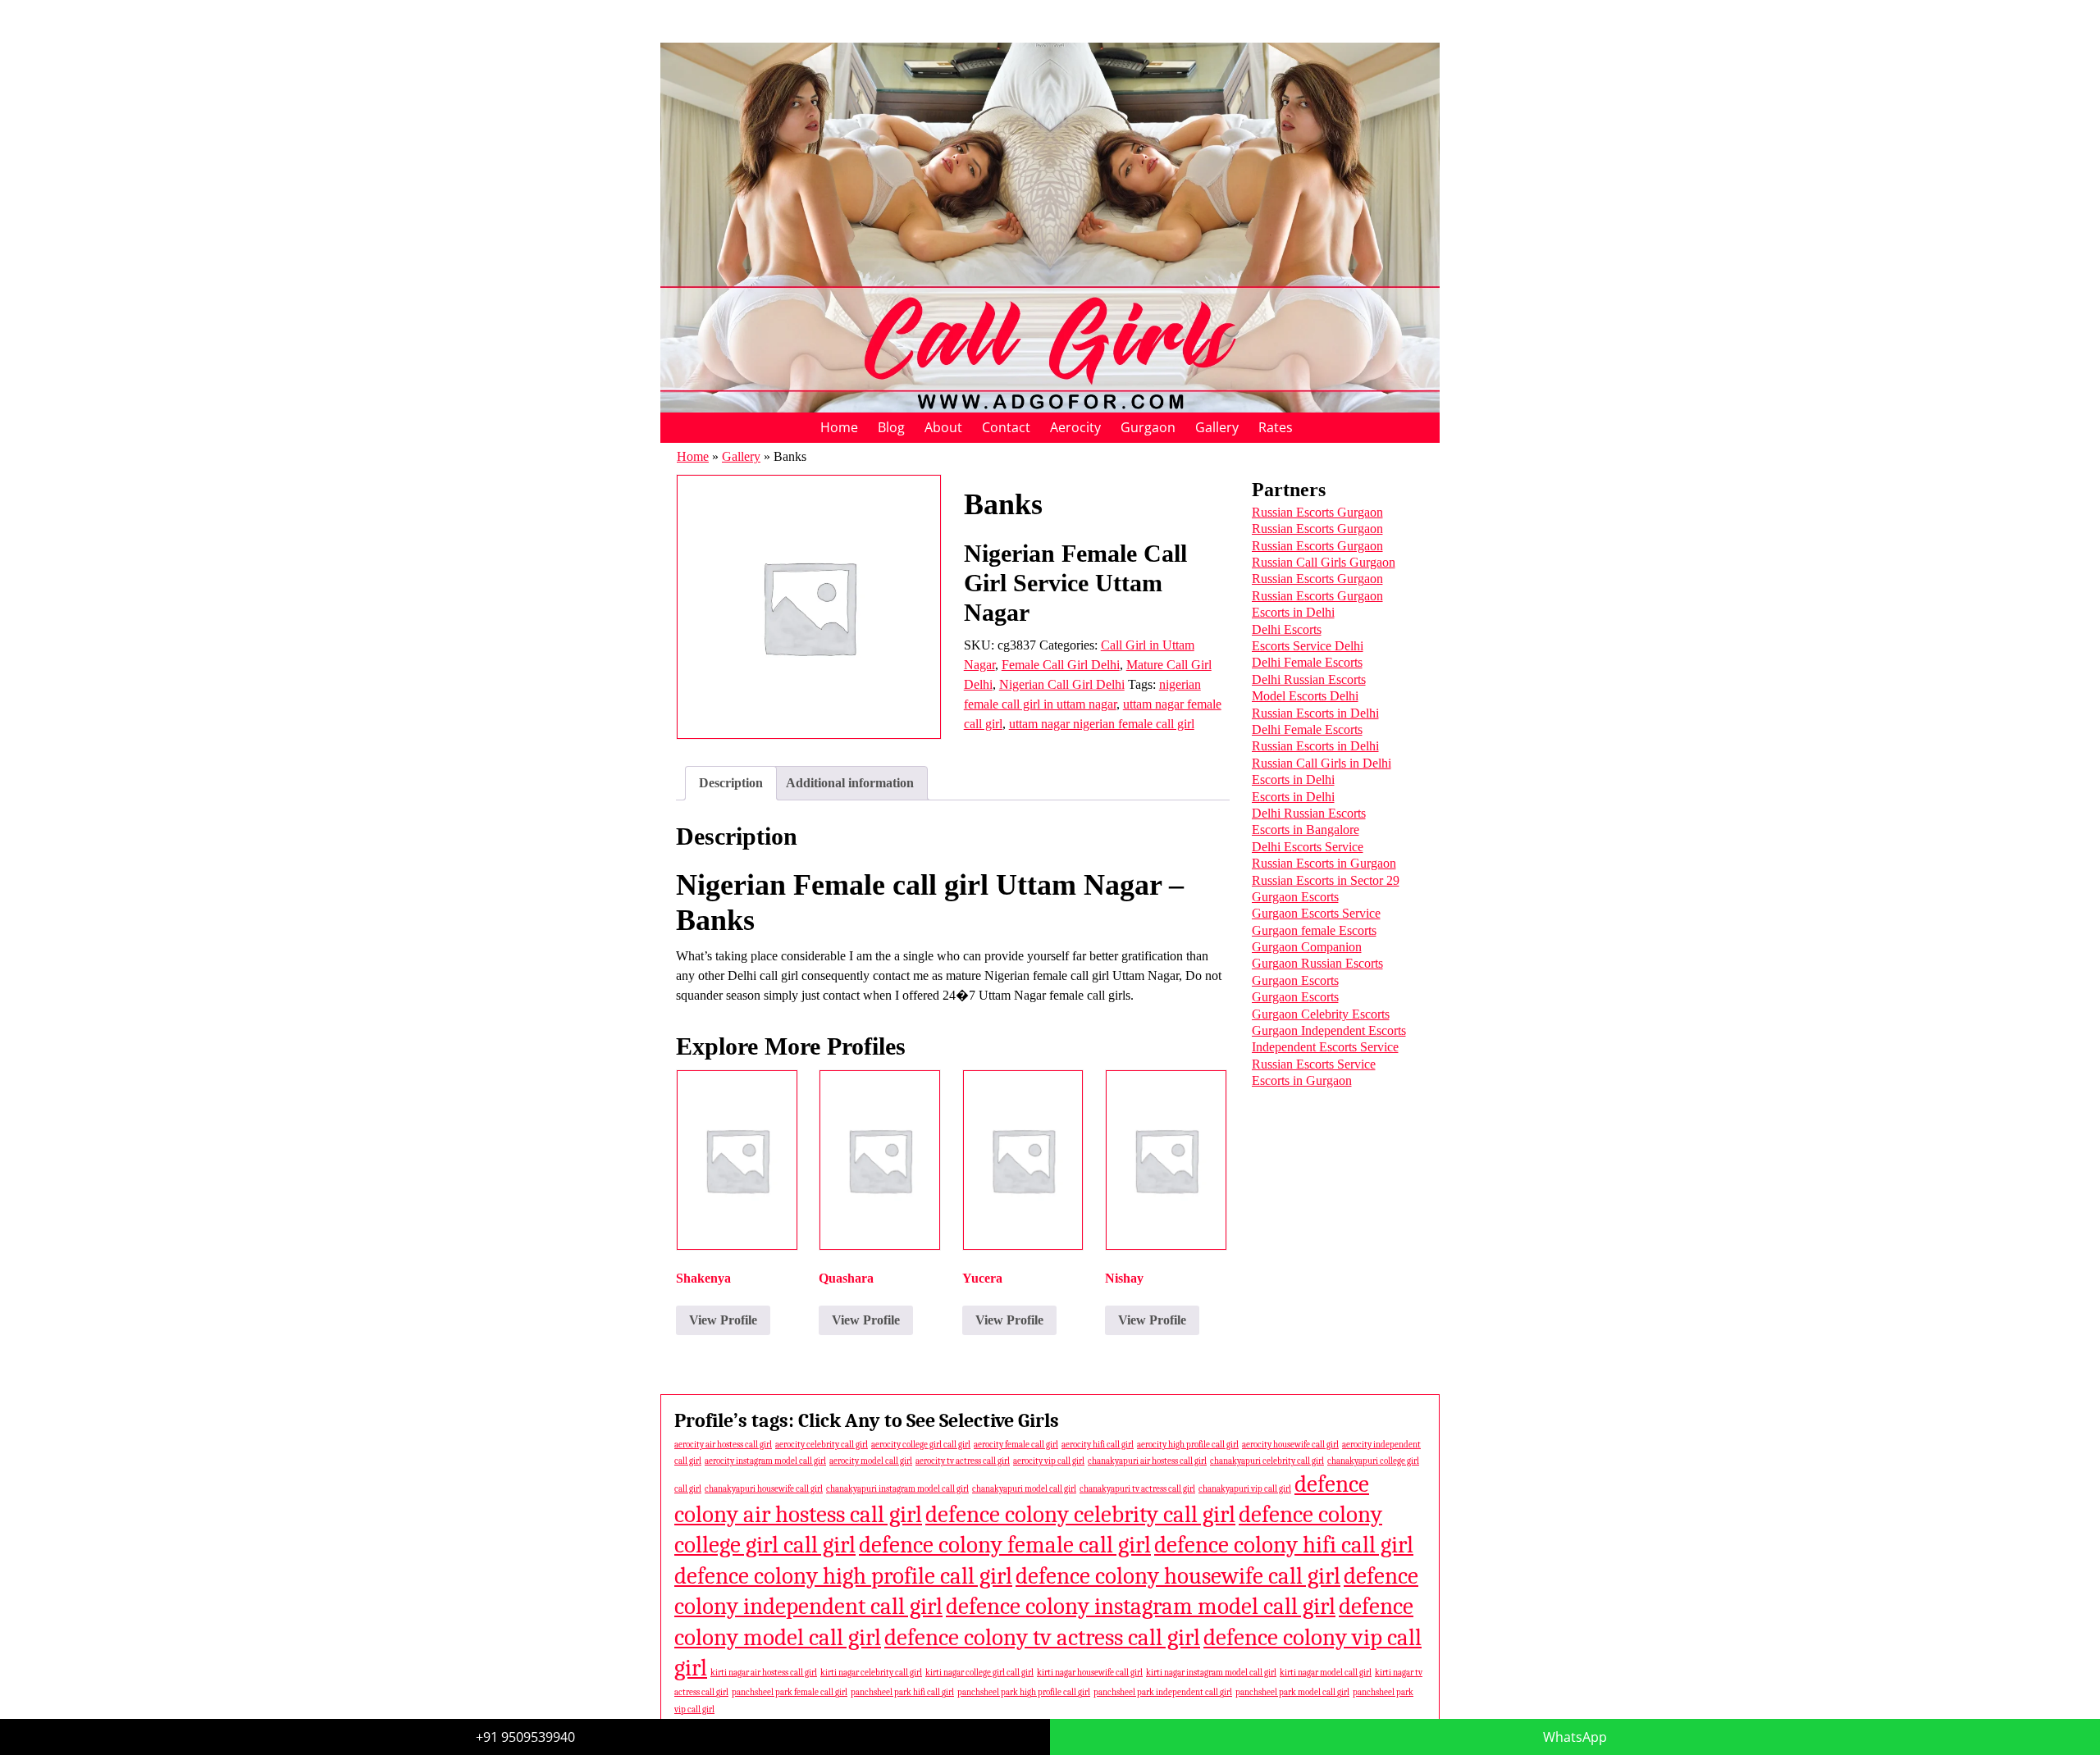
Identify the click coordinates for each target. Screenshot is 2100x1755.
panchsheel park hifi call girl (902, 1692)
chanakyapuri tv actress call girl (1137, 1489)
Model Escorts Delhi (1305, 696)
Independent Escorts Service (1325, 1047)
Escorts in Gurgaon (1302, 1080)
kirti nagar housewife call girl (1090, 1673)
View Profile (723, 1320)
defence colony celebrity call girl (1080, 1514)
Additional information (850, 783)
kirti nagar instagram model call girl (1211, 1673)
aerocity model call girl (871, 1461)
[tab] (731, 783)
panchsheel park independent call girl (1163, 1692)
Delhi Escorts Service (1308, 847)
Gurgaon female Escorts (1314, 930)
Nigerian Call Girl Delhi (1062, 684)
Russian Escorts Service (1314, 1064)
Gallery (1217, 427)
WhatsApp (1575, 1737)
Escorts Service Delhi (1308, 646)
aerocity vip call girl (1049, 1461)
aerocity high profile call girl (1188, 1445)
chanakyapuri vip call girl (1245, 1489)
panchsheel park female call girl (790, 1692)
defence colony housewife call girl (1178, 1576)
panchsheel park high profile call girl (1024, 1692)
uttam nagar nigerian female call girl (1102, 724)
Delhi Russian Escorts (1309, 679)
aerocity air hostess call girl (723, 1445)
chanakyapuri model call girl (1024, 1489)
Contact (1006, 427)
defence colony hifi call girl (1284, 1545)
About (943, 427)
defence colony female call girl (1005, 1545)
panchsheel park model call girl (1292, 1692)
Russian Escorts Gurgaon (1317, 512)
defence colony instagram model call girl (1141, 1606)
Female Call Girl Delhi (1061, 665)
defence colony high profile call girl (843, 1576)
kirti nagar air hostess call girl (764, 1673)
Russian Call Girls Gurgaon (1324, 562)
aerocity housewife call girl (1290, 1445)
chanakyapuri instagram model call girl (897, 1489)
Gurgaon (1148, 427)
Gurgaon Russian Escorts (1317, 963)
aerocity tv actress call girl (963, 1461)
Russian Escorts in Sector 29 (1326, 880)
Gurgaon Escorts (1295, 897)
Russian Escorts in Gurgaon (1324, 863)
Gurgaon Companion (1307, 947)
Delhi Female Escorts (1307, 662)
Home (839, 427)
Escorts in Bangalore (1306, 830)
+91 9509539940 (525, 1737)
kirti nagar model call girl (1326, 1673)
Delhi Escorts (1287, 629)
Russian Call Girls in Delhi (1322, 763)
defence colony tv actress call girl (1042, 1637)
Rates (1276, 427)
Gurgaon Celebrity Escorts (1321, 1014)
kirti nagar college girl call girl (979, 1673)
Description (731, 783)
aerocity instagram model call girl (765, 1461)
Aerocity (1075, 427)
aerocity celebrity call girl (822, 1445)
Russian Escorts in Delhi (1315, 713)
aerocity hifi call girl (1098, 1445)
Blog (891, 427)
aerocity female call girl (1016, 1445)
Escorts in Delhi (1293, 612)
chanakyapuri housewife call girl (764, 1489)
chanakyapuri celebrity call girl (1267, 1461)
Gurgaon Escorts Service (1316, 913)
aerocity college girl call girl (921, 1445)
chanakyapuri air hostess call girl (1147, 1461)
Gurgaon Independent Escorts (1329, 1030)
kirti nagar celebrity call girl (871, 1673)
